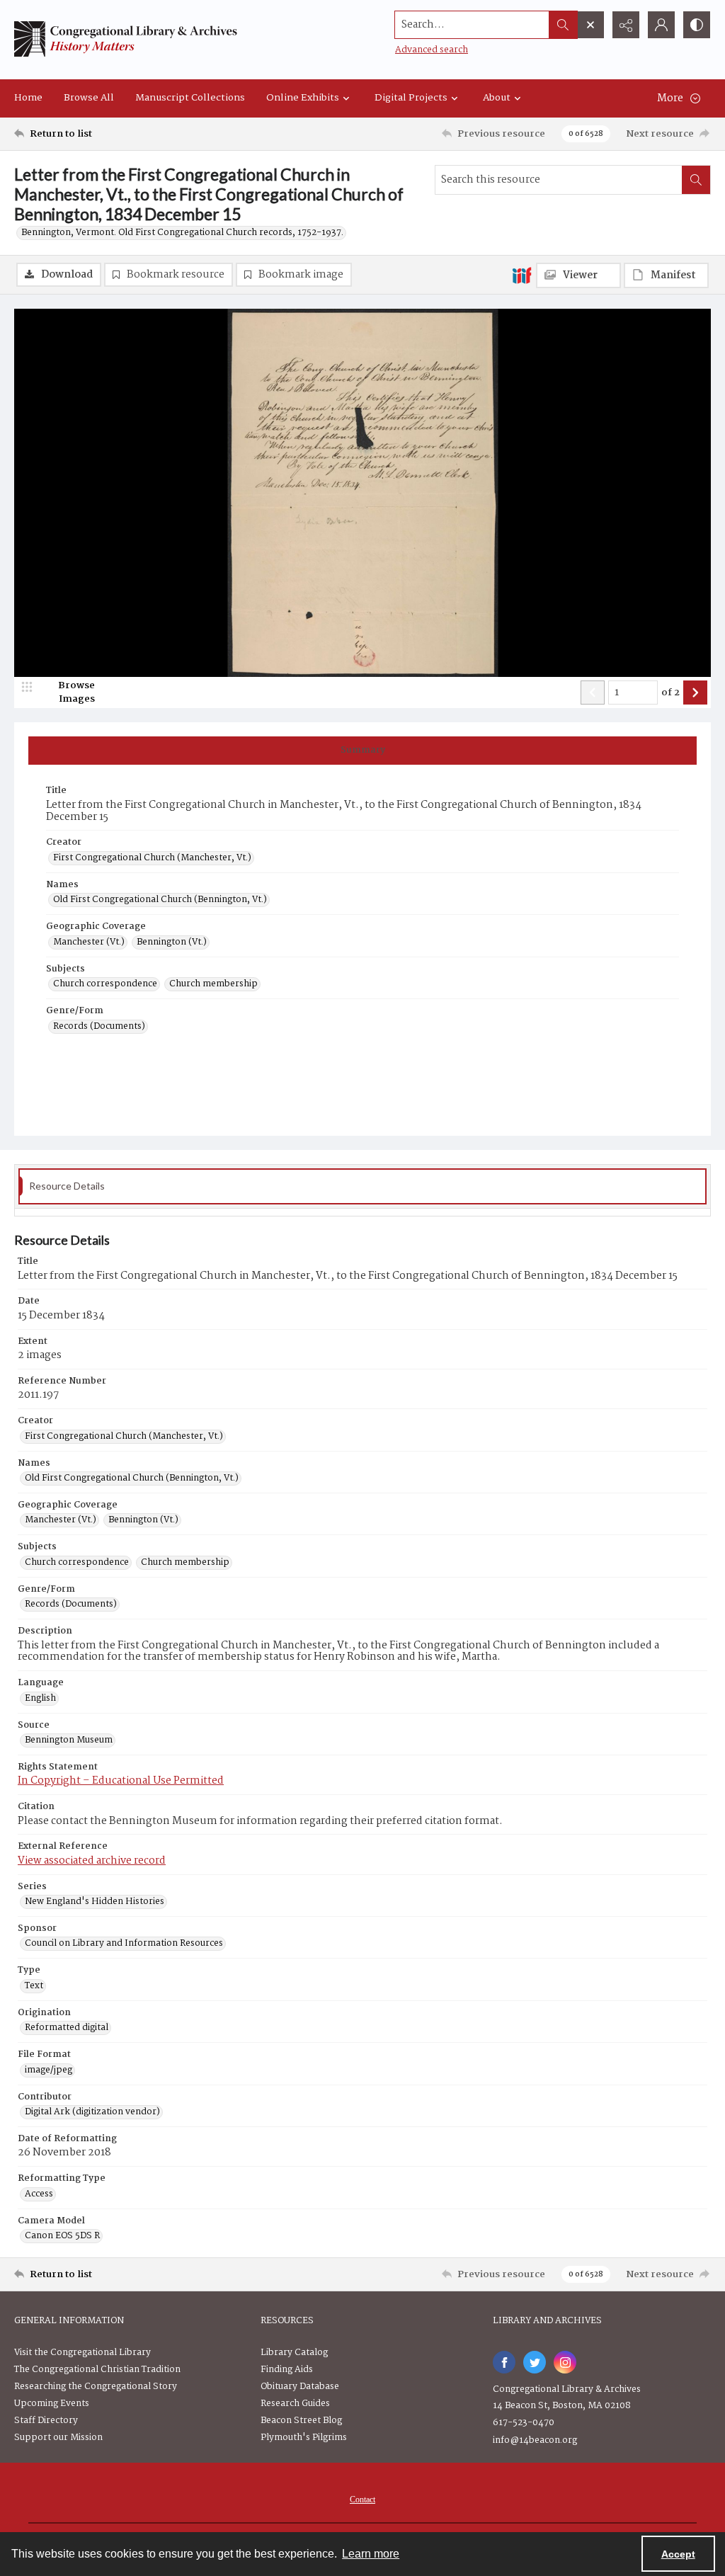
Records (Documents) (99, 1027)
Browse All (89, 98)
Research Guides (295, 2404)
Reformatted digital (67, 2028)
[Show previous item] (593, 693)
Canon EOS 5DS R (62, 2236)
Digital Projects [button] (411, 98)
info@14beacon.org (535, 2440)
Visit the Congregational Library (82, 2353)
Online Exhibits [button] (303, 98)
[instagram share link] (565, 2362)
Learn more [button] (371, 2554)
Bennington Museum (69, 1740)
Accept (678, 2554)
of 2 (670, 693)
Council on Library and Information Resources (124, 1944)
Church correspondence (105, 984)
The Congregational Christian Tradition (97, 2370)
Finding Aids (287, 2370)
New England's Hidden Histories (95, 1902)
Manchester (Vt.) (89, 942)
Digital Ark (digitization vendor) (92, 2112)
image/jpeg (48, 2070)
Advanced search (432, 50)
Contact (362, 2500)
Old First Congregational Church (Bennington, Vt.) (160, 900)
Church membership (213, 984)
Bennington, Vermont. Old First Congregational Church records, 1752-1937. (182, 233)
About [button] (497, 98)
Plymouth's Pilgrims (304, 2438)
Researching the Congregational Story (96, 2387)
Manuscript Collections (190, 98)
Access (39, 2194)
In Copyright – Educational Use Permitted (121, 1781)
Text (34, 1986)
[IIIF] (522, 275)
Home (28, 98)
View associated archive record (92, 1861)
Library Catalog (294, 2353)
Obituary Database (300, 2387)
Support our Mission (58, 2438)
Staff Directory (46, 2421)
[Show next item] (695, 693)
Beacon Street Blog (301, 2421)
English (40, 1699)
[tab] (362, 751)
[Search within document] (696, 180)
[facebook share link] (504, 2362)
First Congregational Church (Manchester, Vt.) (152, 858)
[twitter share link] (535, 2362)
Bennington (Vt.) (172, 942)
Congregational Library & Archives (567, 2389)
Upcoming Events (52, 2404)
